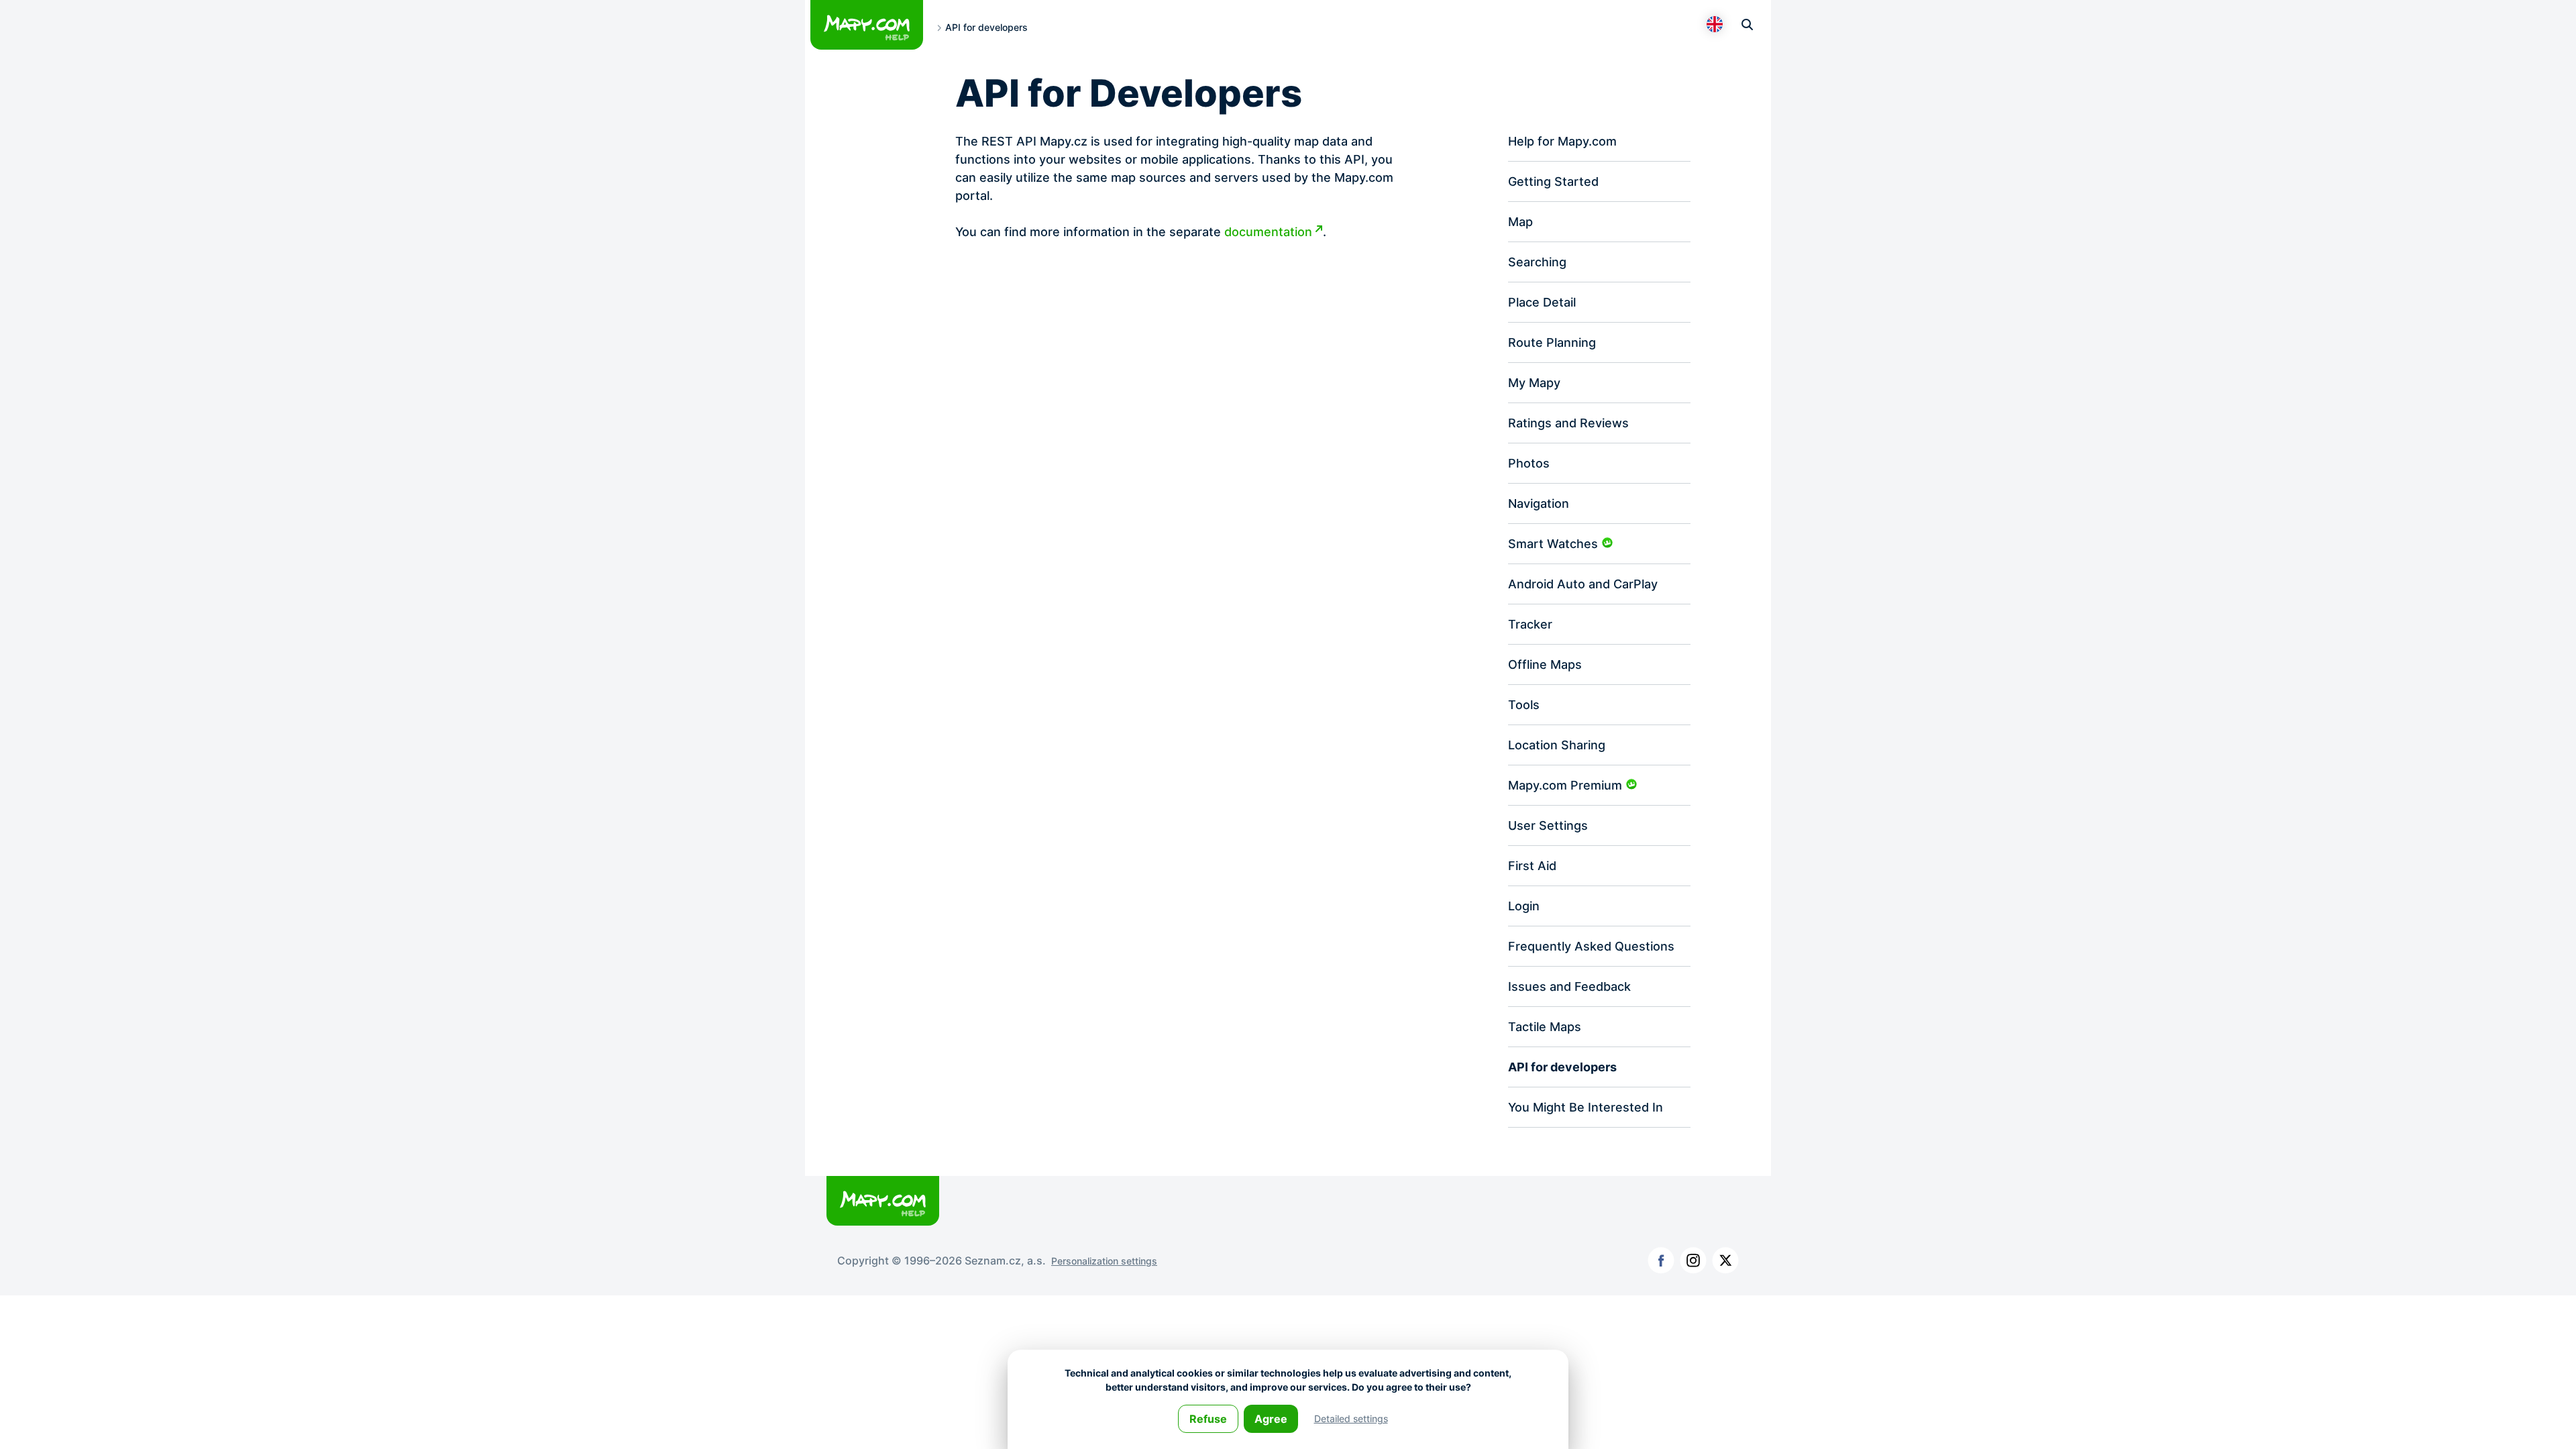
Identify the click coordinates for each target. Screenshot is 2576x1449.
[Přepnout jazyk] (1715, 24)
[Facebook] (1661, 1260)
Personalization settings (1104, 1261)
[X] (1725, 1260)
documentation (1268, 232)
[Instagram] (1693, 1260)
